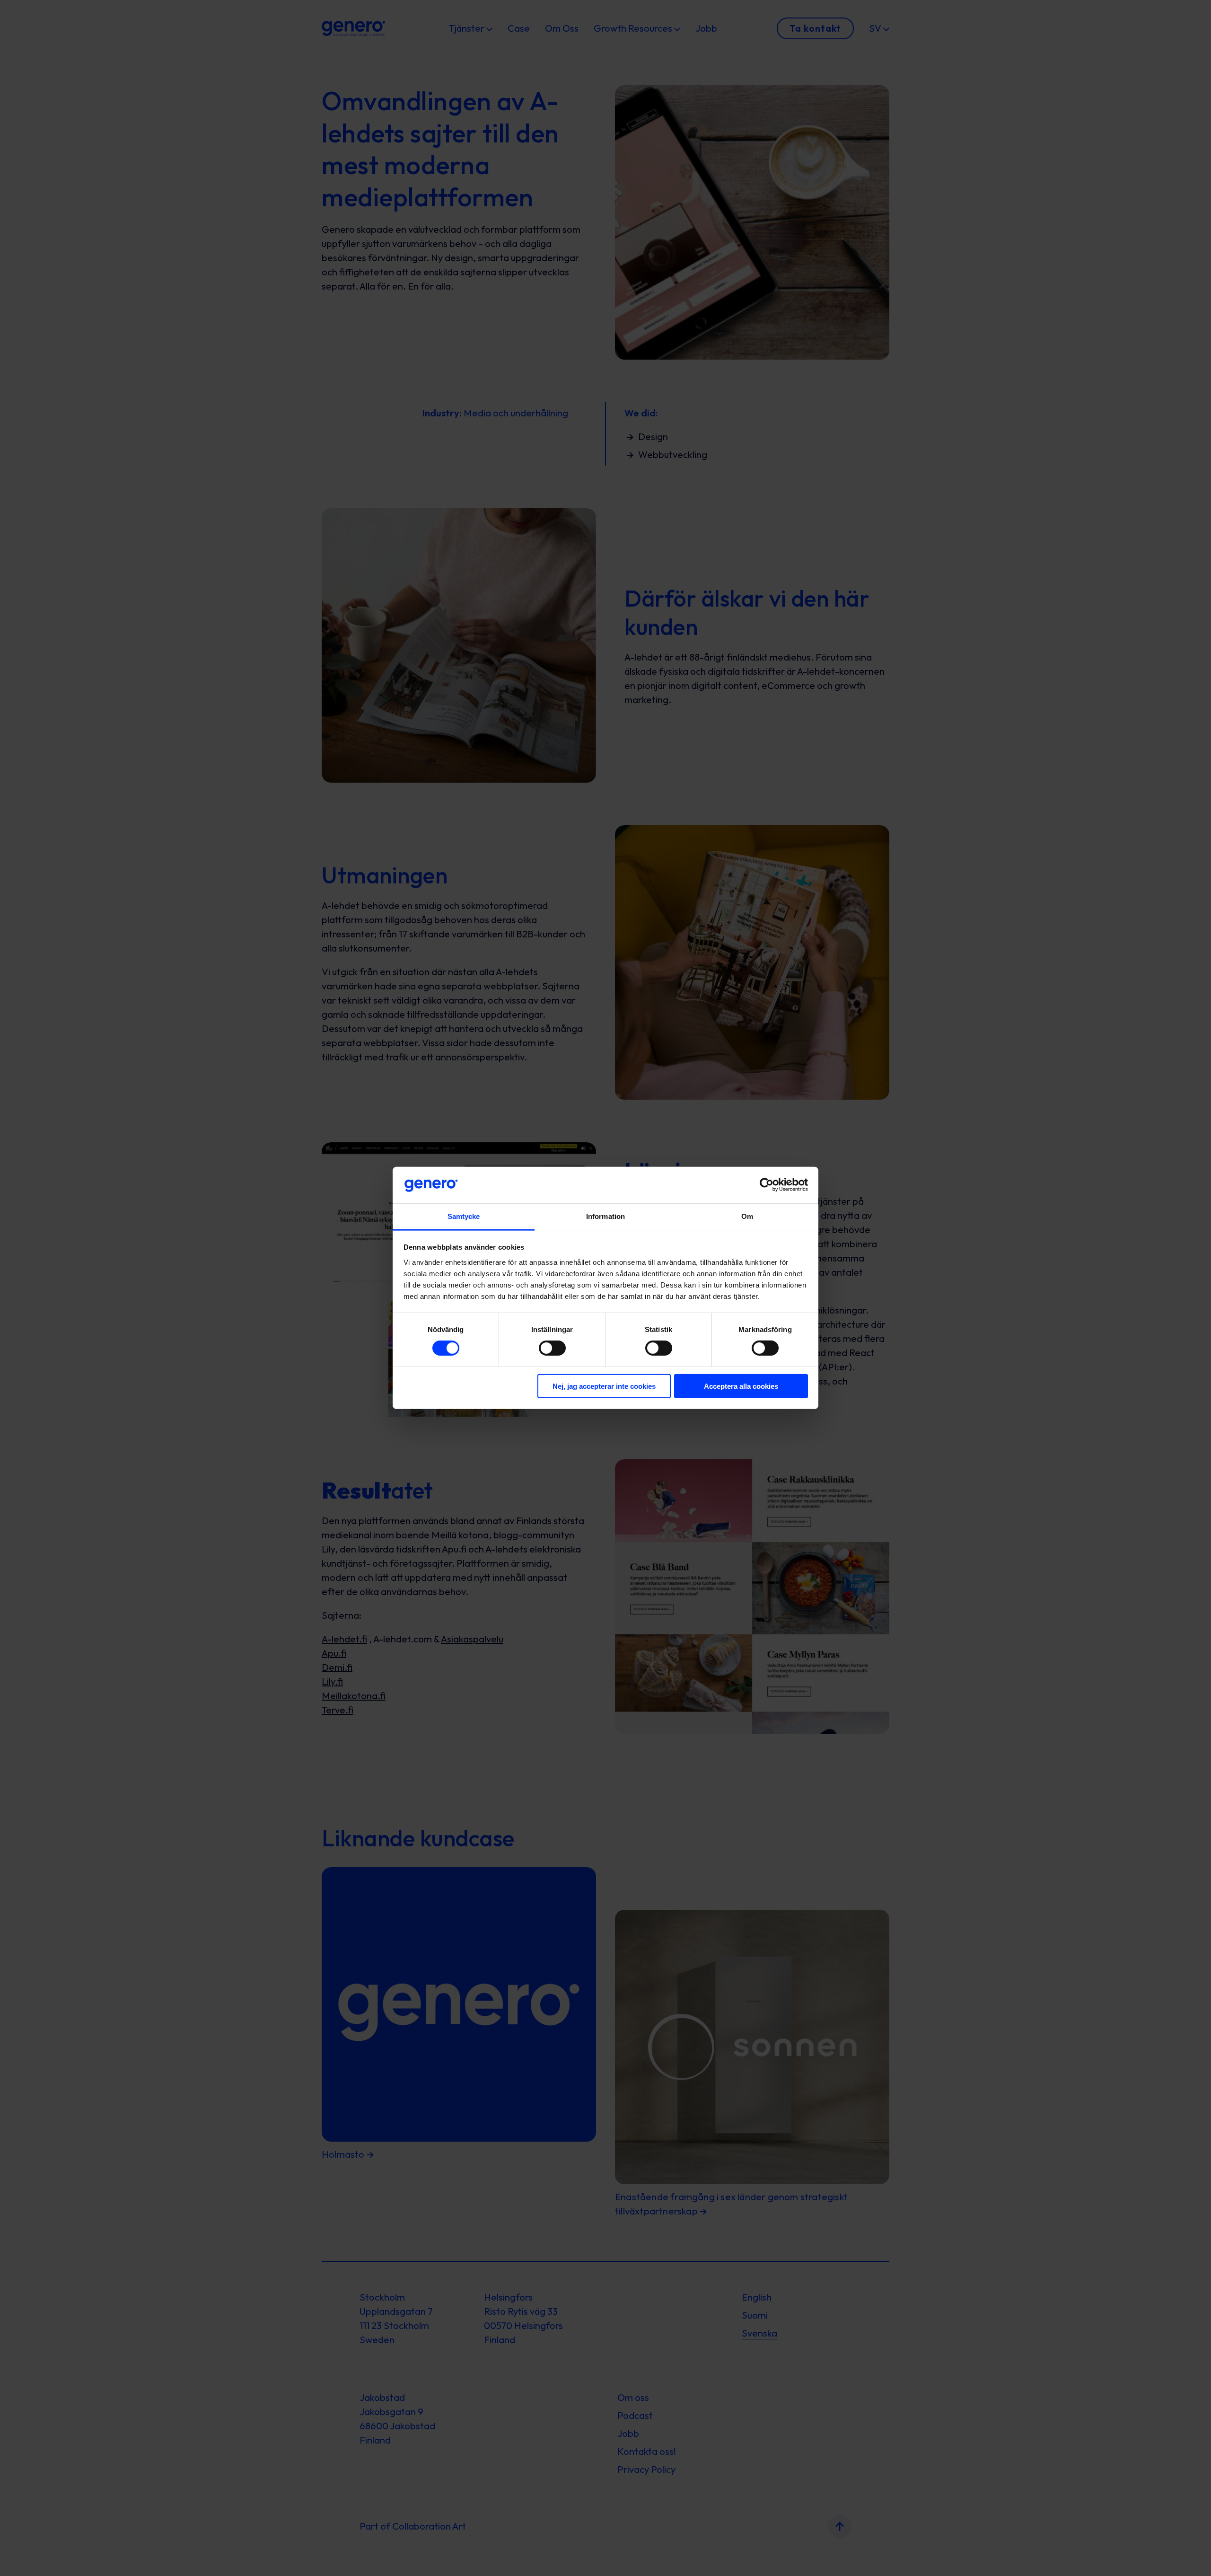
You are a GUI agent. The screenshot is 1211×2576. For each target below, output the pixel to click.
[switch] (552, 1348)
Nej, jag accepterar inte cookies (604, 1386)
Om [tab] (747, 1216)
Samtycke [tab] (464, 1216)
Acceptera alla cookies (741, 1386)
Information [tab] (605, 1216)
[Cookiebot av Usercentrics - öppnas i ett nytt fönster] (767, 1185)
